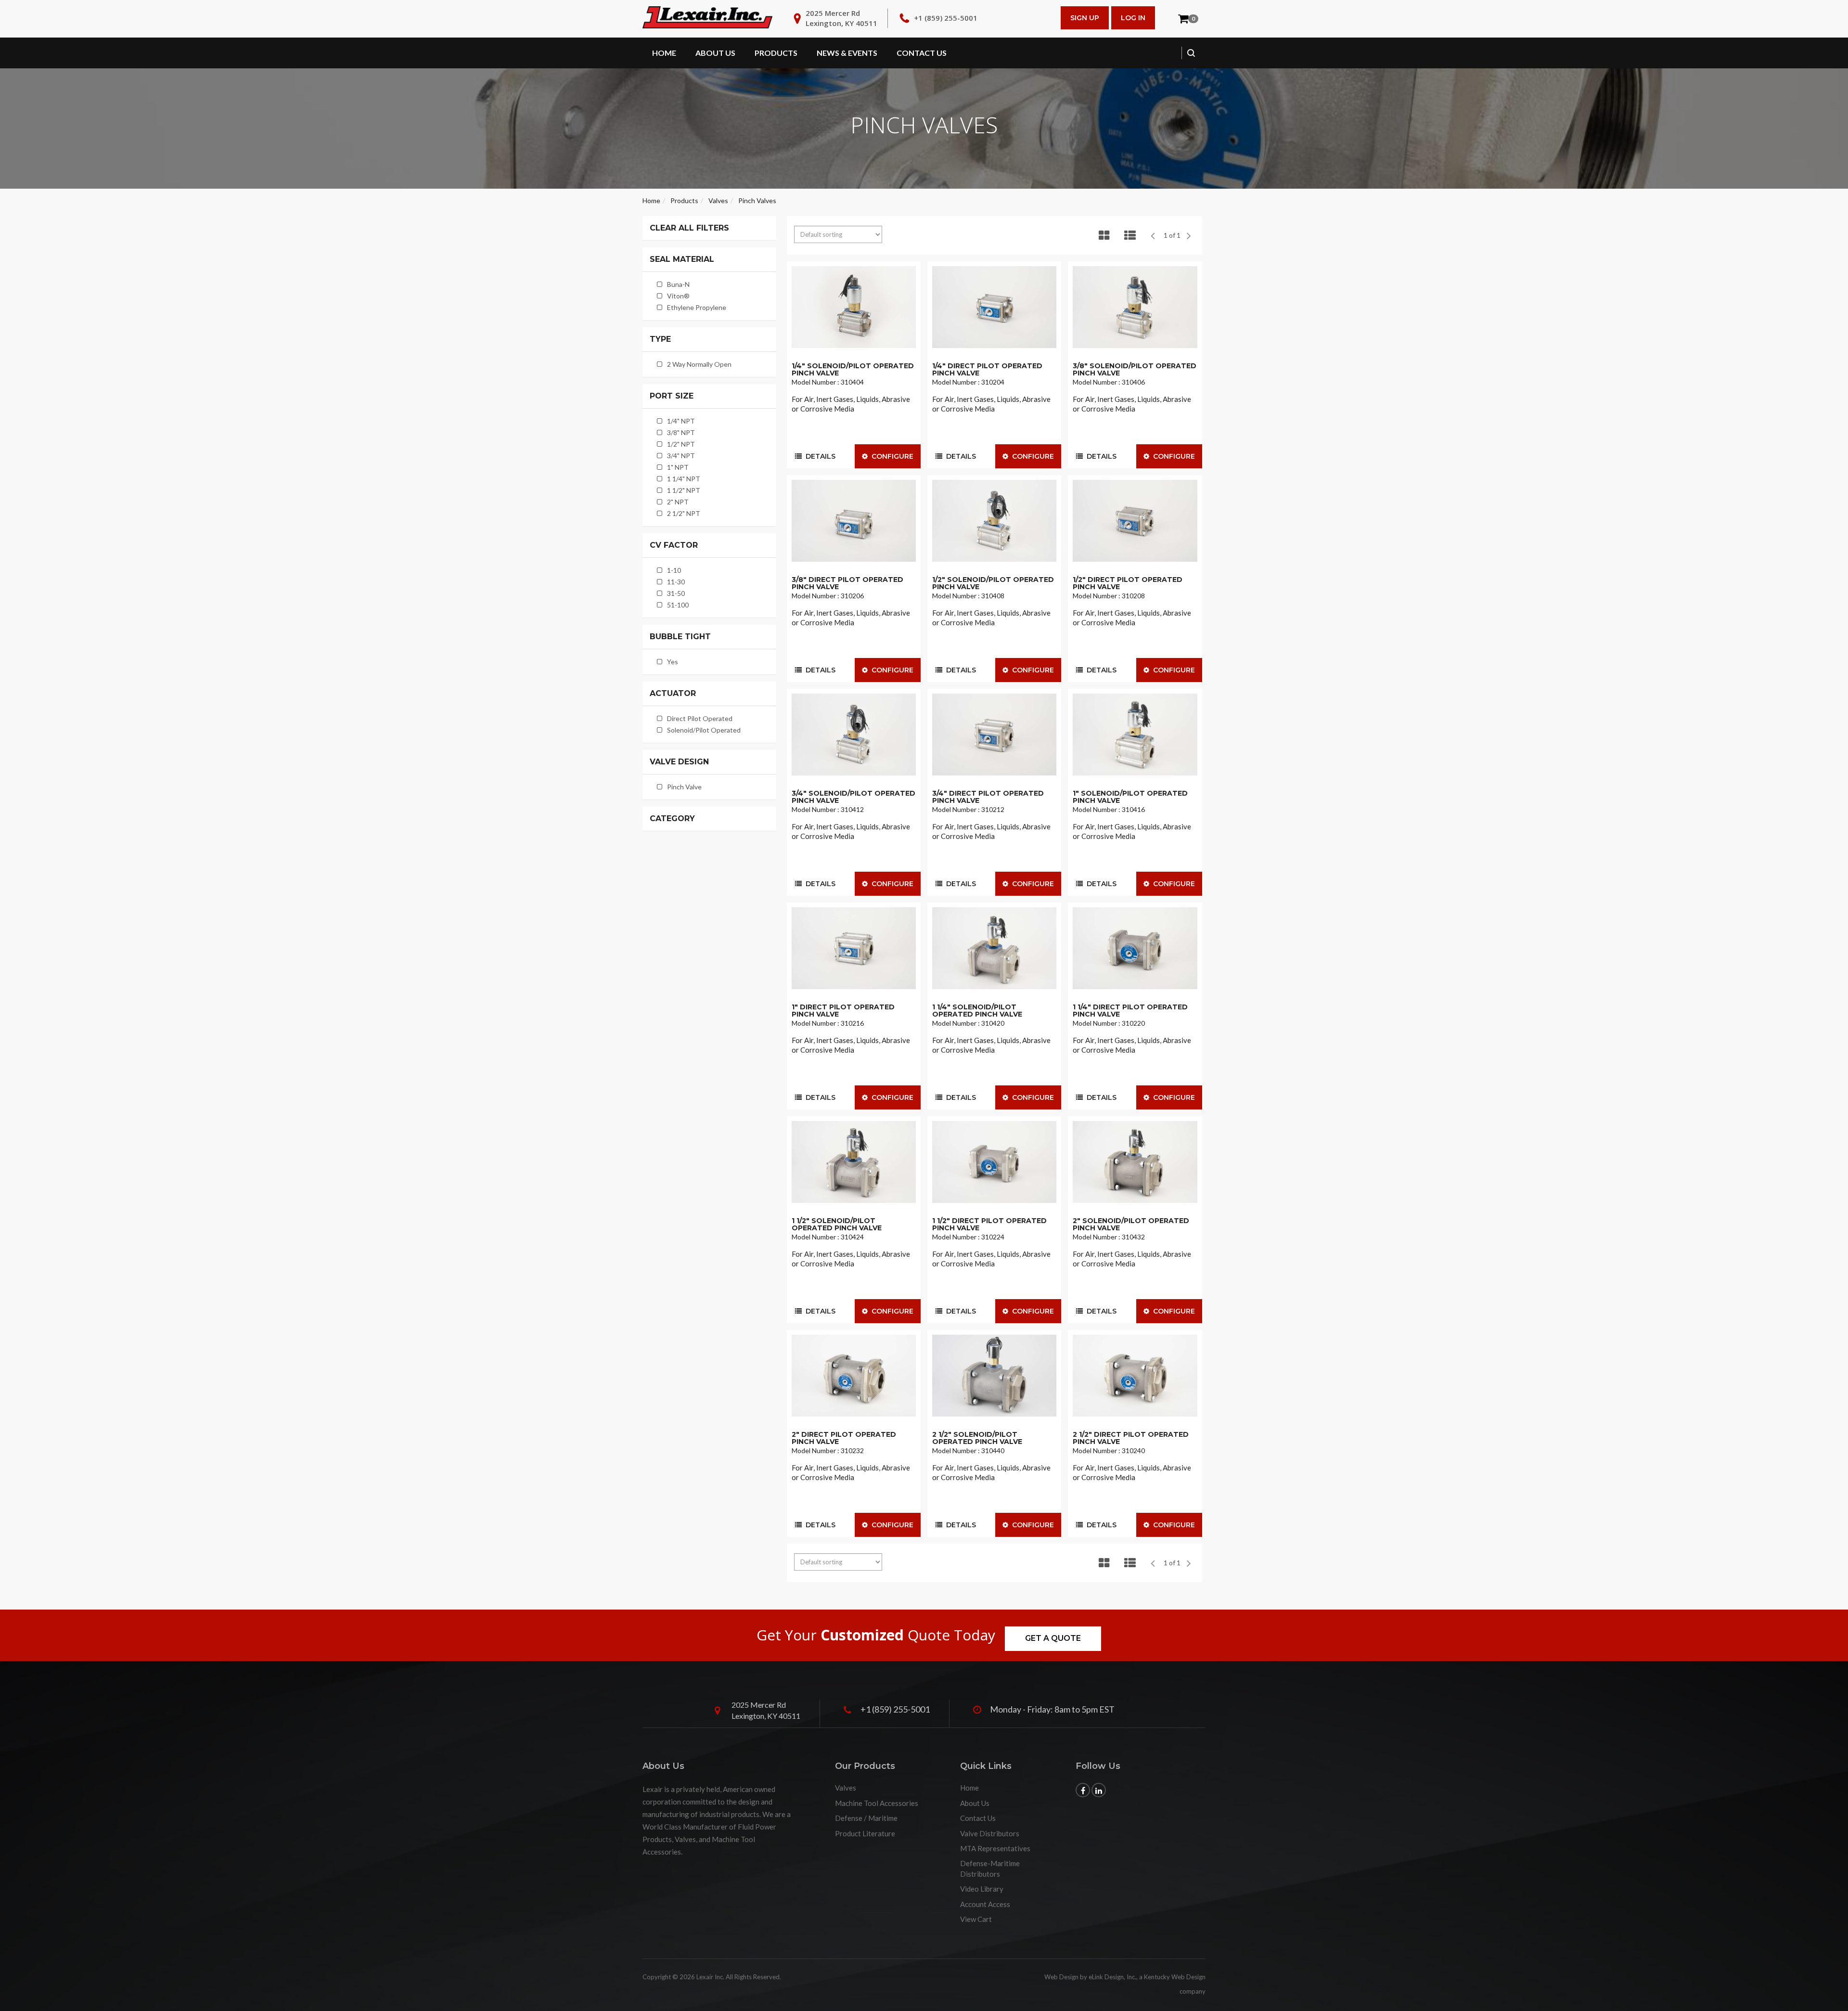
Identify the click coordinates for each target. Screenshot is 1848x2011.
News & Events (847, 53)
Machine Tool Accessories (877, 1803)
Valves (718, 200)
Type (660, 339)
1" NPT (678, 467)
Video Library (982, 1889)
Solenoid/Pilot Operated (704, 730)
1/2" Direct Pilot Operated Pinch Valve (1128, 583)
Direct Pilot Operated (700, 718)
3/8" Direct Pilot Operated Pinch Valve (847, 583)
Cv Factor (674, 545)
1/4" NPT (681, 421)
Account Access (985, 1904)
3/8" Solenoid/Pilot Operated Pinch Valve (1135, 369)
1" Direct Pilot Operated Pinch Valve (843, 1011)
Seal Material (682, 259)
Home (664, 53)
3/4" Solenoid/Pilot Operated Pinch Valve (853, 797)
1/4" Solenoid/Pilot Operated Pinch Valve (853, 369)
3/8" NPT (681, 432)
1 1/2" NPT (684, 490)
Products (776, 53)
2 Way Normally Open (699, 364)
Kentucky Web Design (1175, 1977)
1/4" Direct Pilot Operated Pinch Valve (987, 369)
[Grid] (1104, 235)
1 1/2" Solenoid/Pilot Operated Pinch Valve (837, 1224)
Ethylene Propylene (697, 307)
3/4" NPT (681, 456)
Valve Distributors (990, 1833)
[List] (1130, 235)
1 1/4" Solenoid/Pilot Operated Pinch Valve (977, 1011)
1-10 (674, 570)
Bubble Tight (680, 637)
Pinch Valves (757, 200)
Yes (673, 662)
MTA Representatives (995, 1848)
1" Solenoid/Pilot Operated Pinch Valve (1130, 797)
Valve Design (679, 762)
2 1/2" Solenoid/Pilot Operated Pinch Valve (977, 1438)
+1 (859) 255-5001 (946, 18)
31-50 (676, 593)
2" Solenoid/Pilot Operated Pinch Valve (1131, 1224)
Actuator (673, 694)
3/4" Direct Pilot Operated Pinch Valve (988, 797)
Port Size (672, 396)
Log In (1133, 18)
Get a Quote (1053, 1638)
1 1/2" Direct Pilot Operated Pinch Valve (989, 1224)
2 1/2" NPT (684, 513)
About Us (715, 53)
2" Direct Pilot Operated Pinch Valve (844, 1438)
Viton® (678, 296)
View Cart (976, 1919)
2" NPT (678, 502)
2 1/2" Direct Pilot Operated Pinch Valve (1131, 1438)
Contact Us (922, 53)
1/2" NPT (681, 444)
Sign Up (1085, 18)
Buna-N (678, 284)
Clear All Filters (689, 228)
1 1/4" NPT (684, 479)
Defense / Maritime (866, 1818)
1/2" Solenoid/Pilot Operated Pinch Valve (993, 583)
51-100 (678, 605)
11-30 (676, 582)
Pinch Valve (684, 787)
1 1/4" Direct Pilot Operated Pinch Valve (1130, 1011)
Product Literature (865, 1833)
